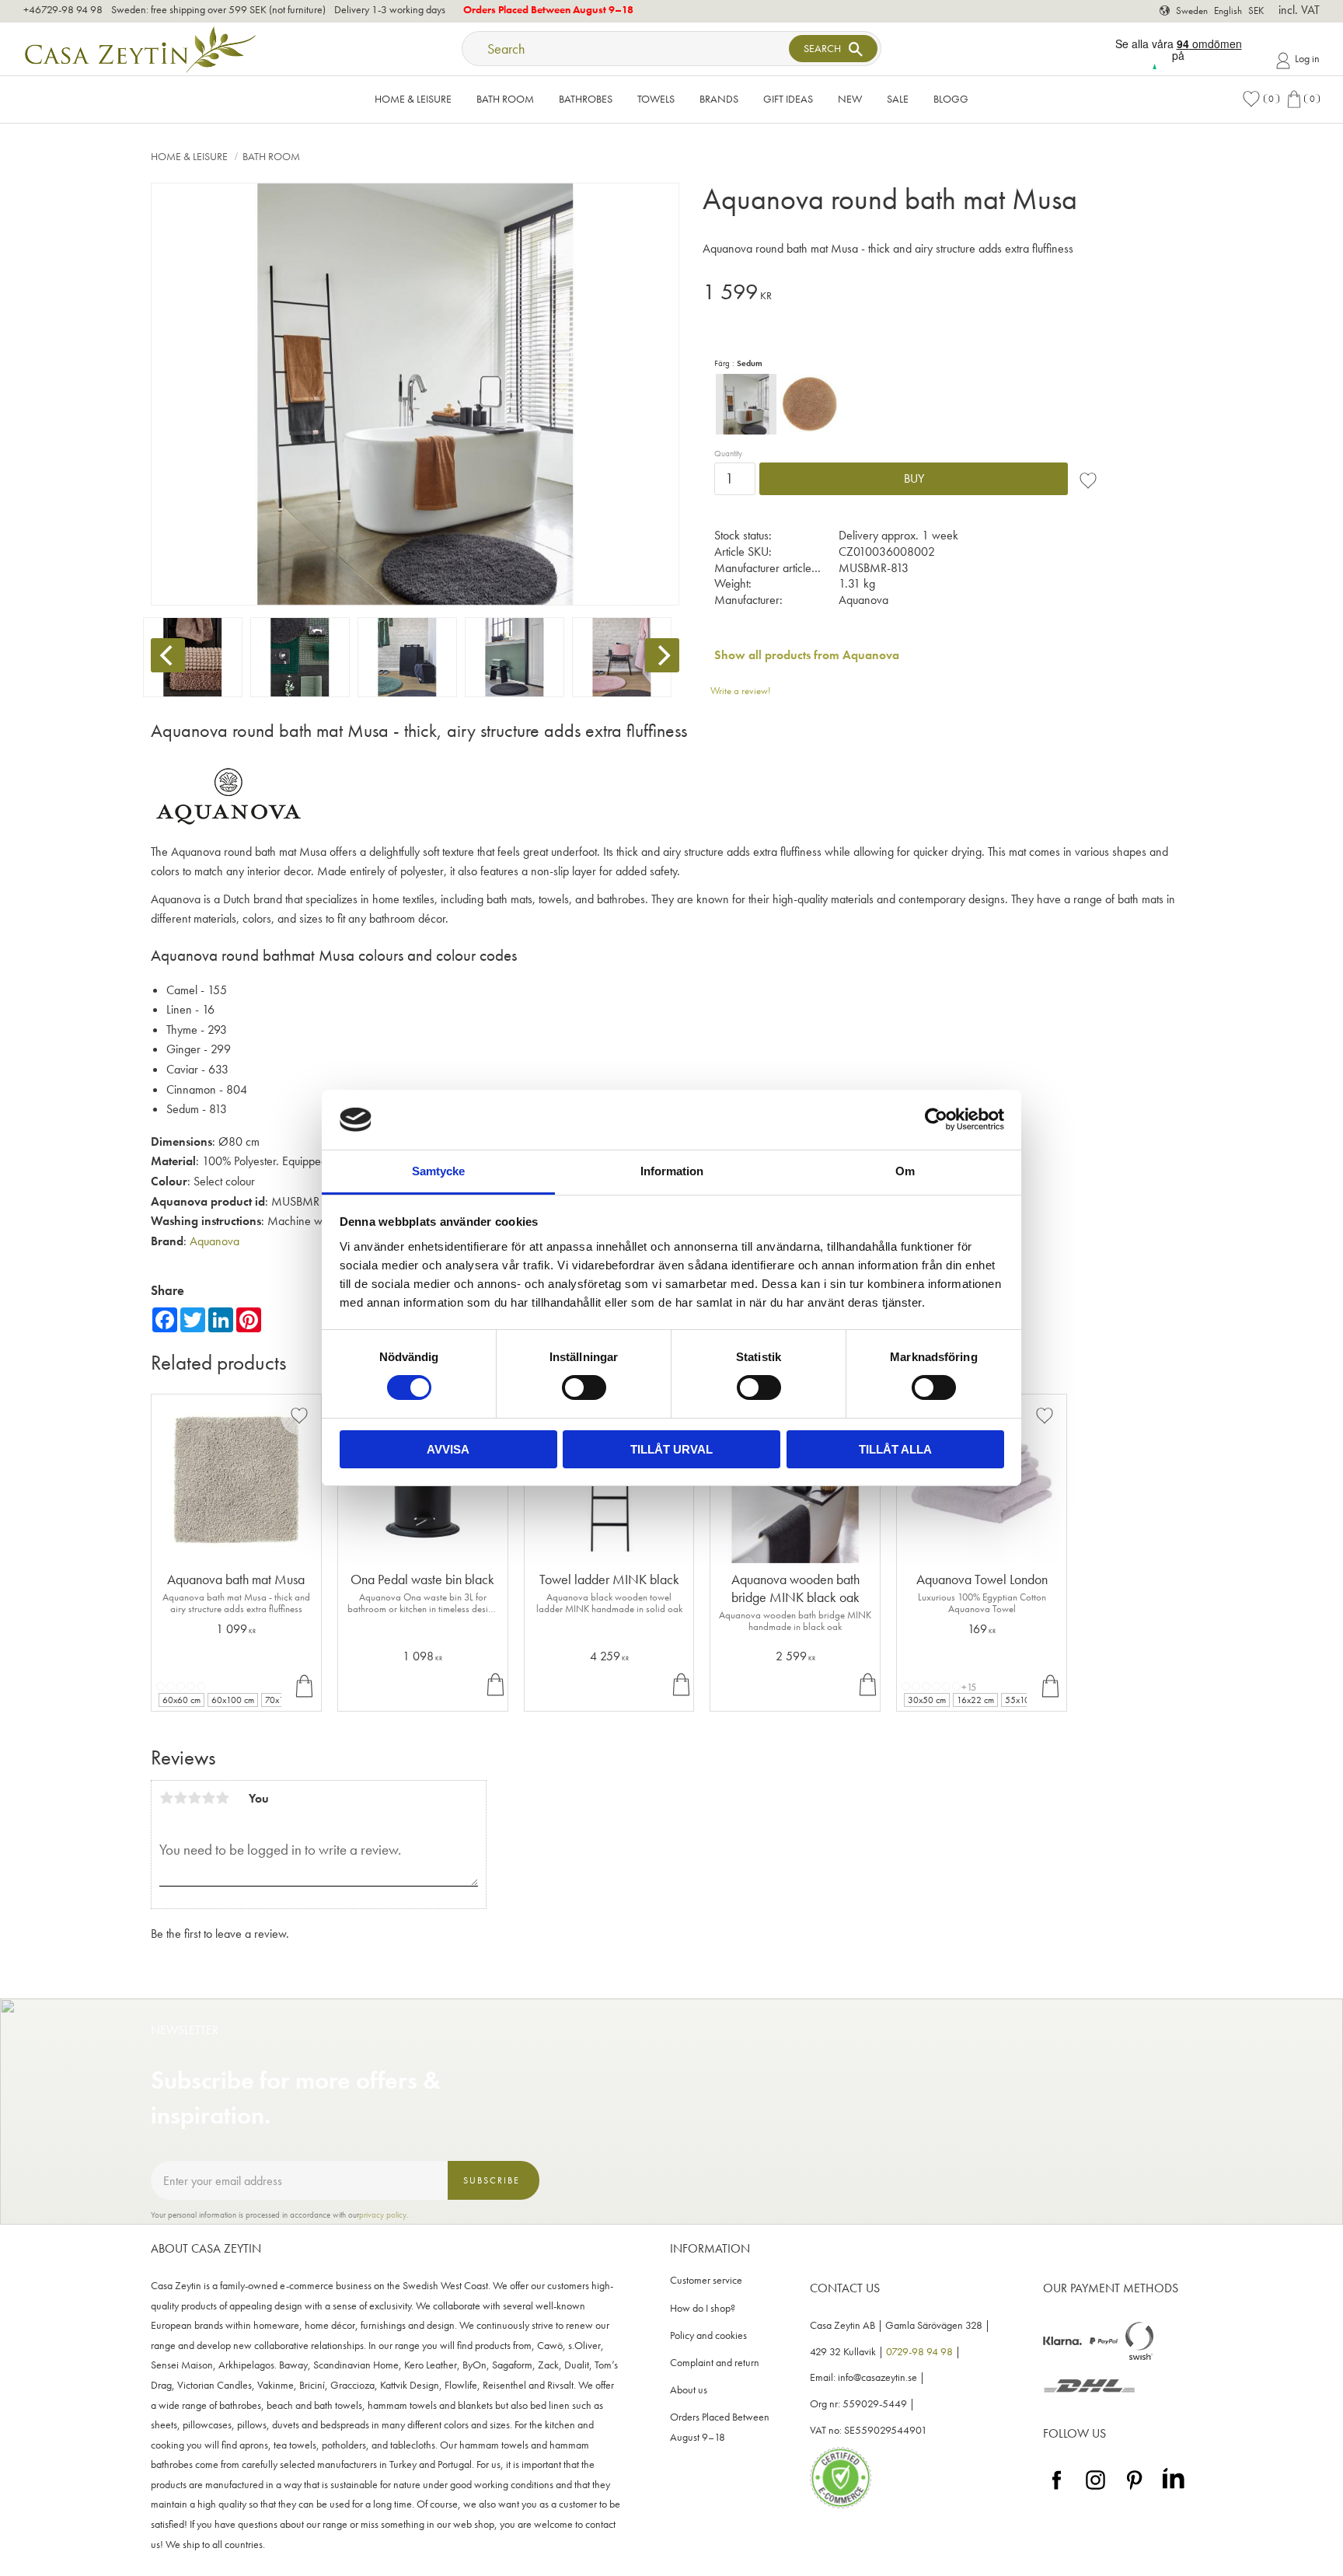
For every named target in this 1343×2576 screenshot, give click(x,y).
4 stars (208, 1798)
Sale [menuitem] (898, 99)
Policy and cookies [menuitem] (708, 2335)
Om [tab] (905, 1171)
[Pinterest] (1134, 2490)
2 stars (180, 1798)
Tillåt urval (671, 1449)
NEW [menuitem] (850, 99)
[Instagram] (1095, 2490)
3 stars (194, 1798)
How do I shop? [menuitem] (703, 2308)
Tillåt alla (895, 1449)
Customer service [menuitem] (706, 2280)
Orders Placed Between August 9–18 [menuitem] (720, 2427)
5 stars (222, 1798)
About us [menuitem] (689, 2390)
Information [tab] (672, 1171)
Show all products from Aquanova (807, 655)
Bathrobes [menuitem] (586, 99)
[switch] (584, 1387)
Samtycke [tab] (438, 1171)
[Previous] (168, 655)
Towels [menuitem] (656, 99)
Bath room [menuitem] (505, 99)
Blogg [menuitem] (951, 99)
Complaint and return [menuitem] (715, 2363)
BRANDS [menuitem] (719, 99)
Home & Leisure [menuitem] (413, 99)
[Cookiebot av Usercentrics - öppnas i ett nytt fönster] (936, 1119)
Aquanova (215, 1241)
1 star (166, 1798)
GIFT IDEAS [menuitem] (788, 99)
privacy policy (383, 2215)
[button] (1261, 99)
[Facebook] (1057, 2490)
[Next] (662, 655)
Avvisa (448, 1449)
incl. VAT (1299, 10)
